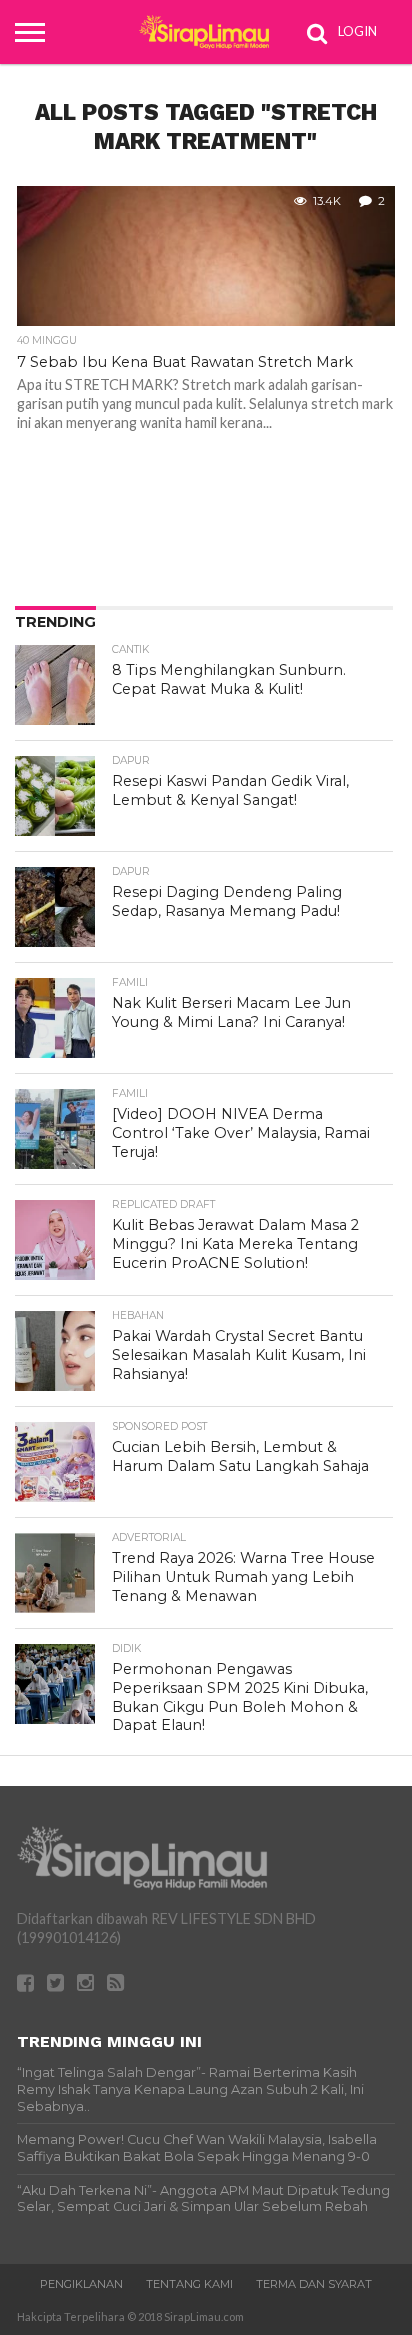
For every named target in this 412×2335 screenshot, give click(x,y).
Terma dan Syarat (314, 2284)
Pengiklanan (81, 2284)
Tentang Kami (189, 2284)
